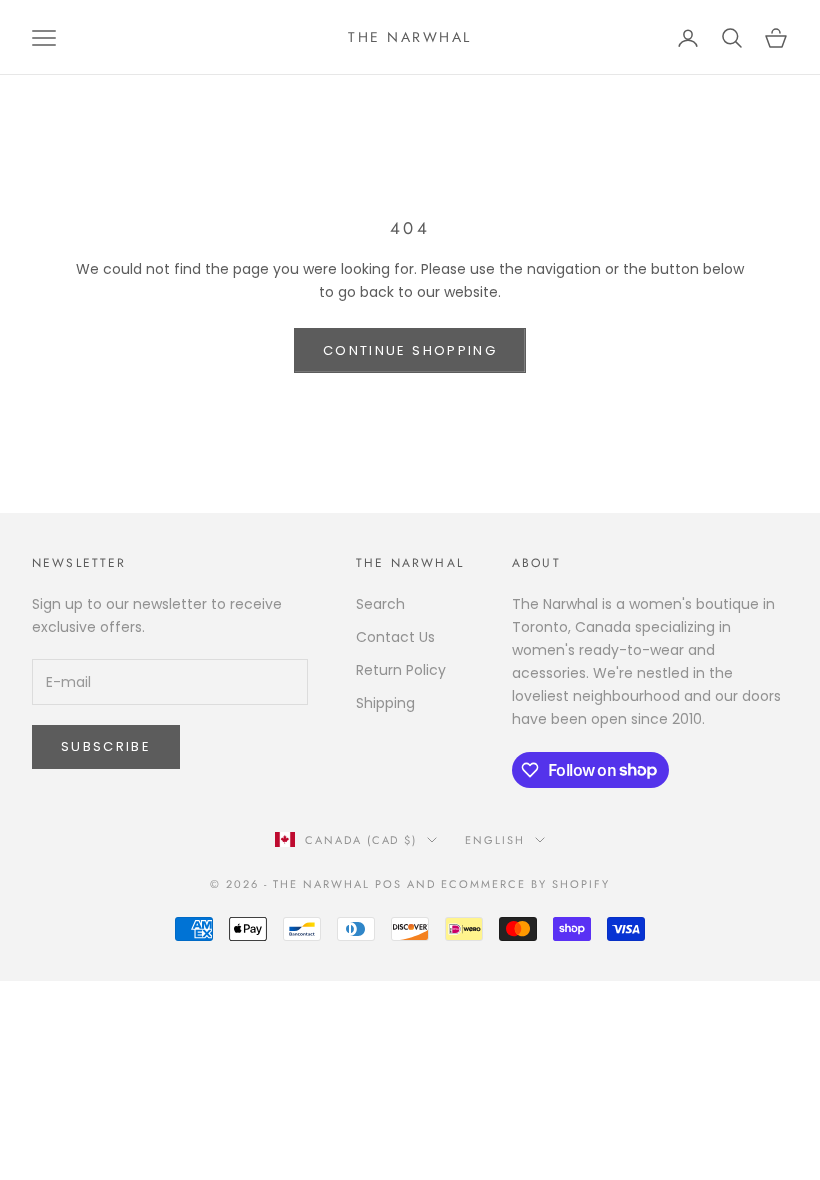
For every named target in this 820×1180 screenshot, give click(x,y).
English (495, 840)
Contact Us (395, 637)
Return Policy (401, 670)
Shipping (385, 703)
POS (388, 884)
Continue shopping (410, 350)
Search (380, 604)
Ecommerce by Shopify (525, 884)
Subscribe (106, 746)
